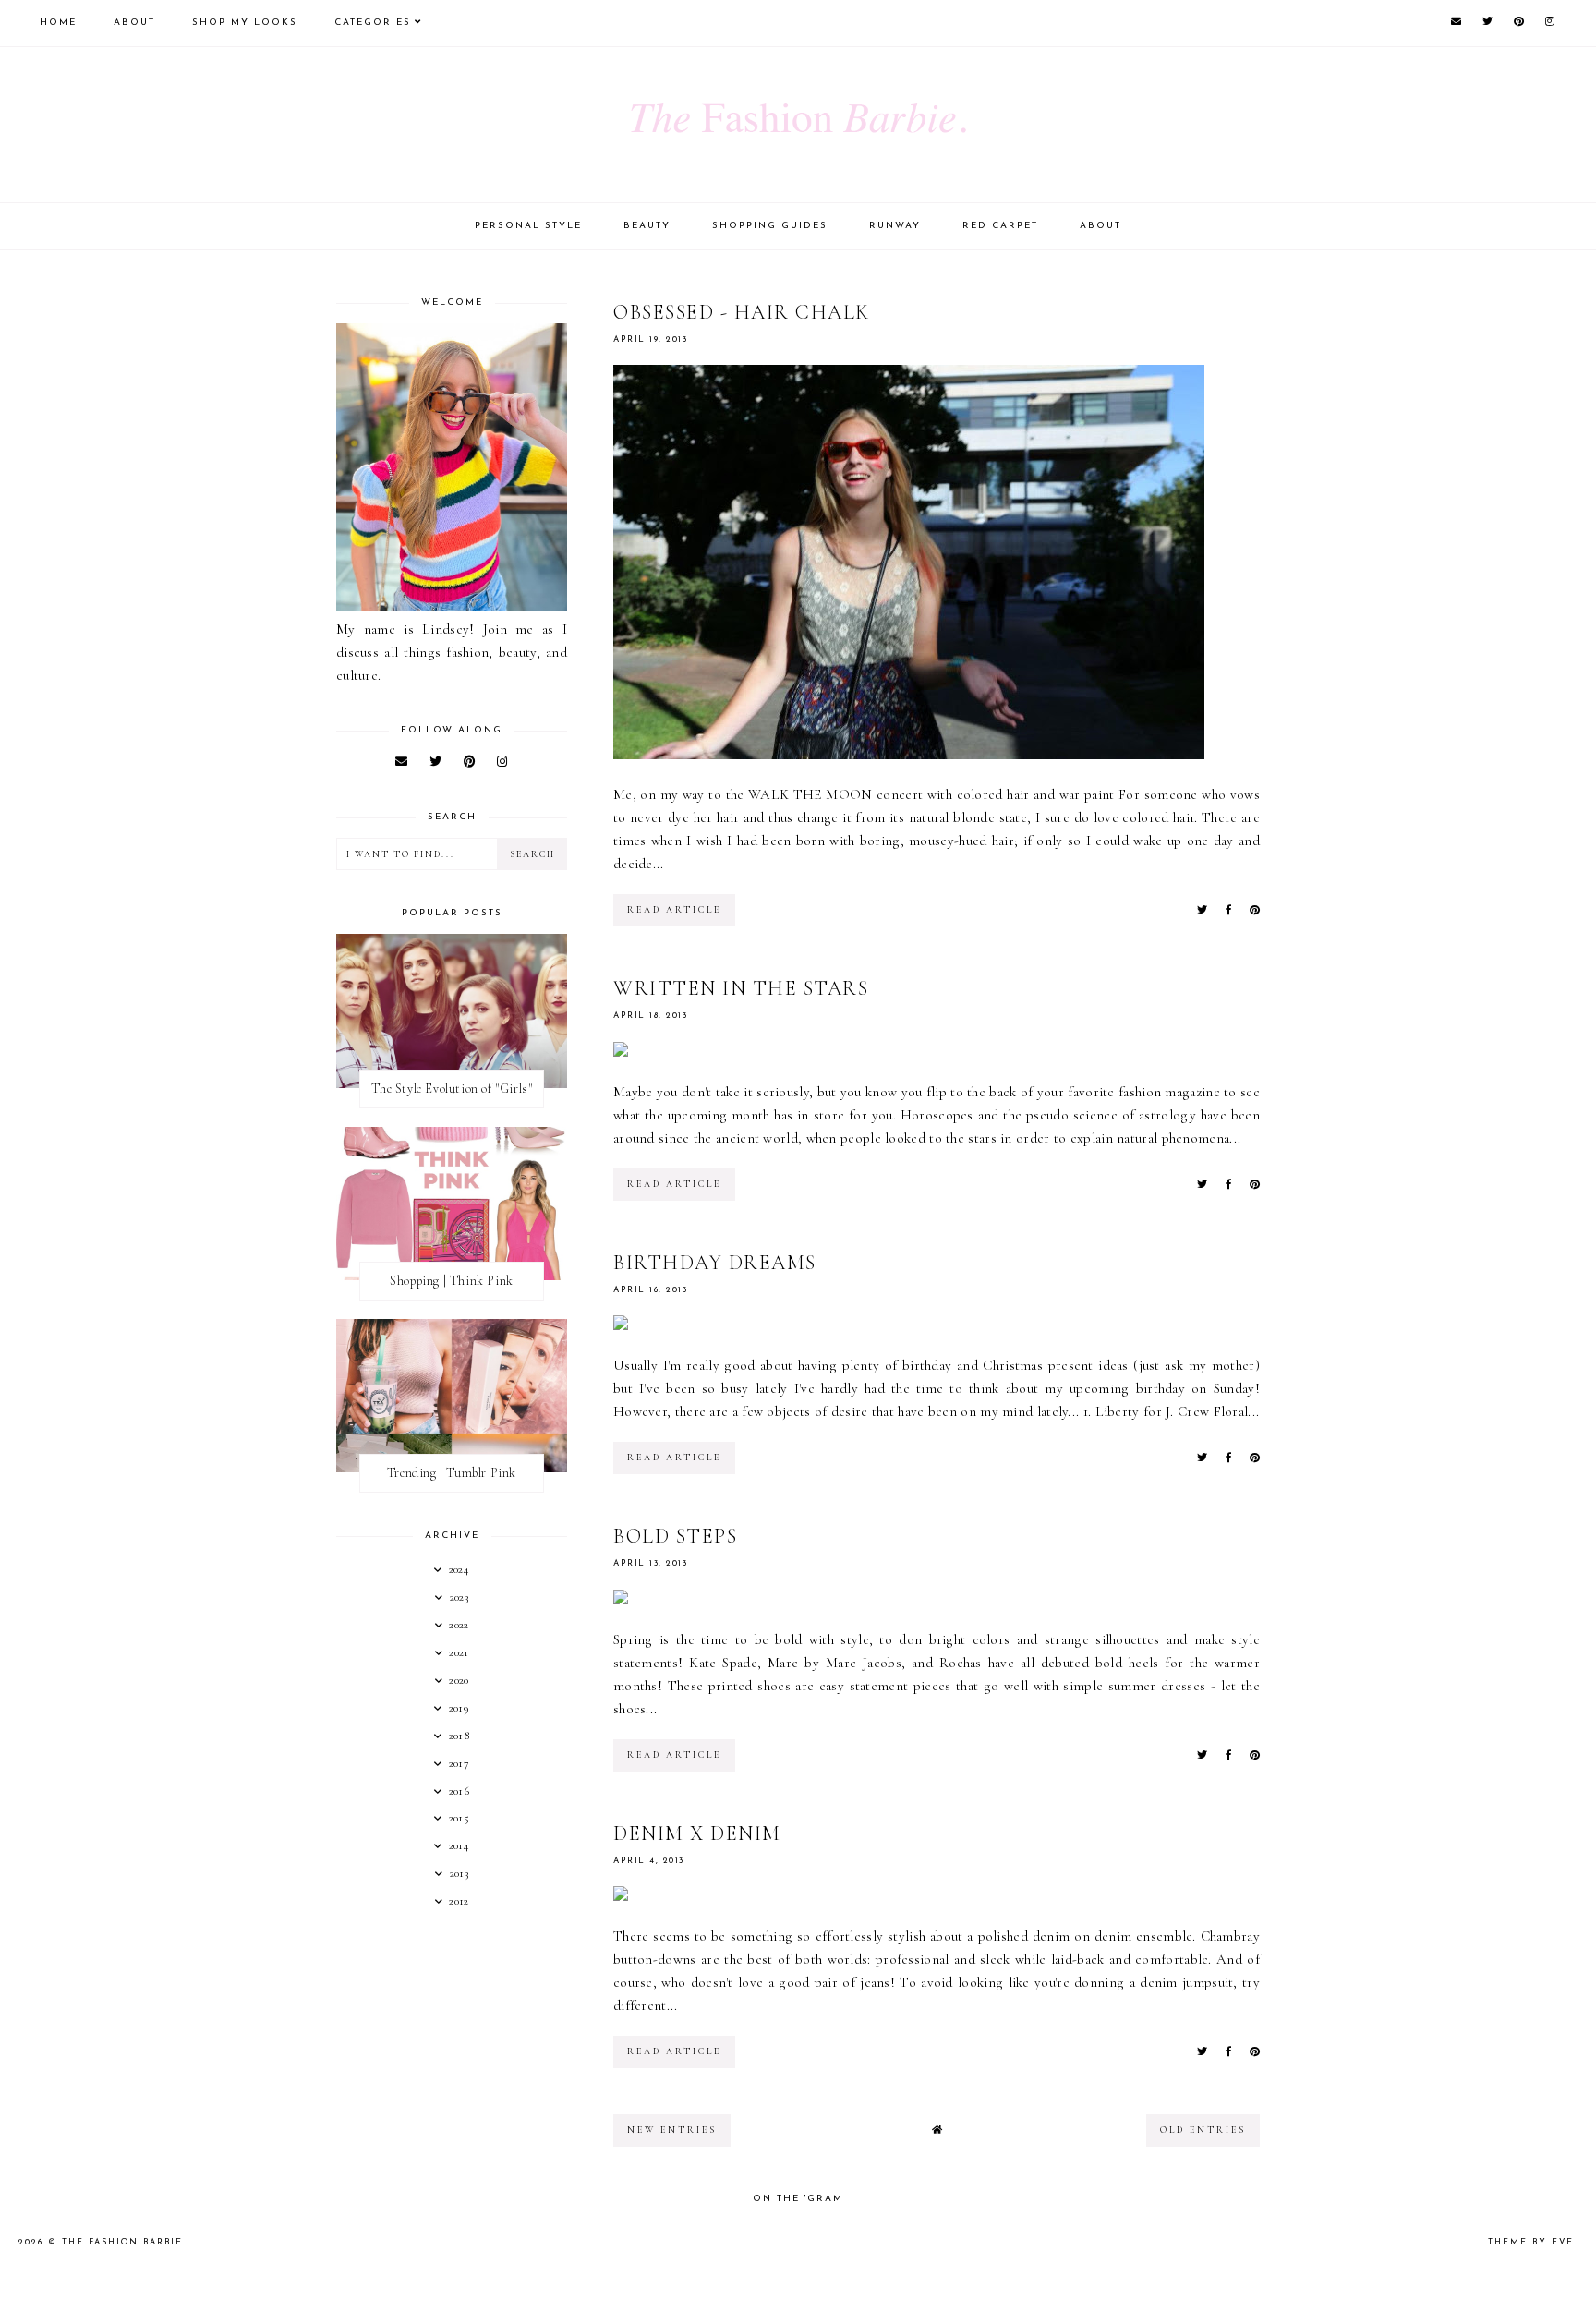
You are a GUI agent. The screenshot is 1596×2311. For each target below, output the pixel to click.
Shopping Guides (770, 226)
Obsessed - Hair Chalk (742, 312)
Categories (373, 23)
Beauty (647, 226)
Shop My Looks (245, 23)
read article (674, 910)
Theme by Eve (1531, 2242)
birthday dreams (715, 1263)
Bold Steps (675, 1536)
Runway (895, 226)
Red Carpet (1000, 226)
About (134, 23)
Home (58, 23)
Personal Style (528, 226)
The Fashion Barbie (122, 2242)
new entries (672, 2130)
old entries (1203, 2130)
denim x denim (697, 1833)
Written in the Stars (741, 988)
